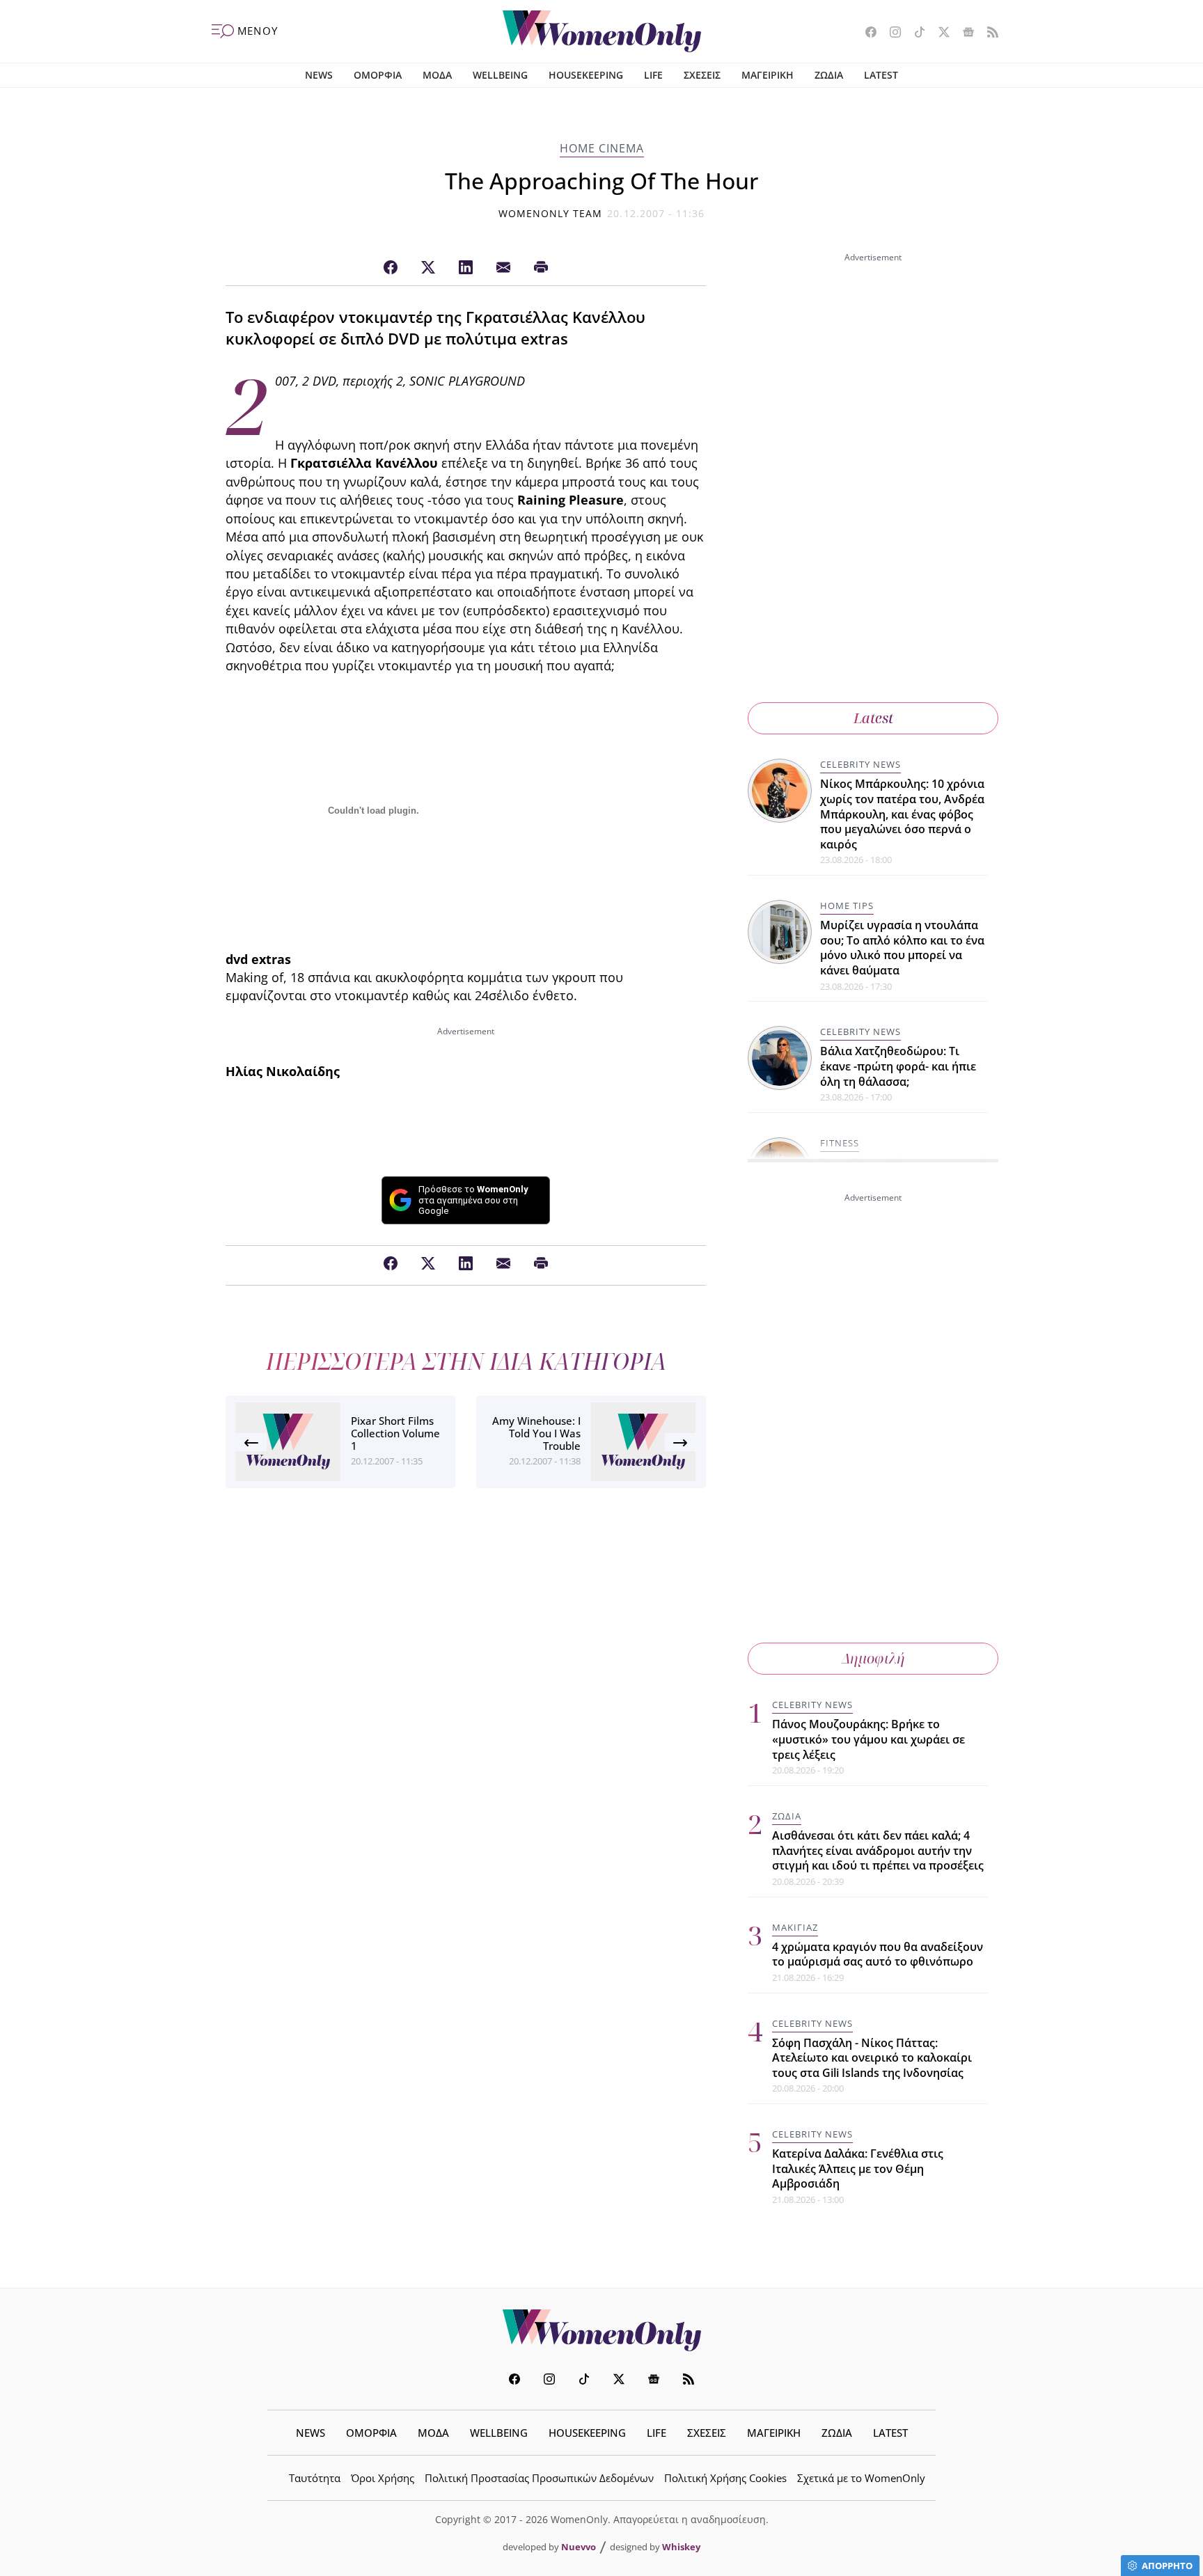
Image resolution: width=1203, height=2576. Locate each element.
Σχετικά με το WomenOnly (861, 2478)
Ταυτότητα (315, 2478)
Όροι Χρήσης (383, 2478)
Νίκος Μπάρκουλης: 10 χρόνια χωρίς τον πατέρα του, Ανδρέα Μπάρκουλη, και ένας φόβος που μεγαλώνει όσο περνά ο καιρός (902, 814)
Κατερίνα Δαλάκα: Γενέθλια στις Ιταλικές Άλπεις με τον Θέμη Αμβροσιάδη (858, 2168)
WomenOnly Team (551, 213)
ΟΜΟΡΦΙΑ (378, 75)
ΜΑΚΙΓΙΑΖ (795, 1927)
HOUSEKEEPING (586, 75)
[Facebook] (391, 268)
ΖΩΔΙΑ (829, 75)
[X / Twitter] (428, 268)
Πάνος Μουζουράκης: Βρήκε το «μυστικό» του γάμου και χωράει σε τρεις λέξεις (868, 1739)
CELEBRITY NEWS (860, 764)
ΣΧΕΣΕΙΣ (702, 75)
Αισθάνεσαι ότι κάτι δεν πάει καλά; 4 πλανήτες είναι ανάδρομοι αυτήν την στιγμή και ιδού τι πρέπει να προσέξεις (878, 1850)
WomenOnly (601, 2330)
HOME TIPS (847, 906)
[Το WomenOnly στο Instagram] (890, 33)
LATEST (881, 75)
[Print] (541, 268)
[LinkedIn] (466, 268)
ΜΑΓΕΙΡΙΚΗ (768, 75)
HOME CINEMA (602, 148)
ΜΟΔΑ (437, 75)
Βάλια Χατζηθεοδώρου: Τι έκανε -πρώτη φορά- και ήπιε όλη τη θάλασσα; (898, 1066)
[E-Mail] (503, 268)
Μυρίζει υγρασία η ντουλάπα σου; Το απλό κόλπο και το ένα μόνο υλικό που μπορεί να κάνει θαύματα (902, 948)
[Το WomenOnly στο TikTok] (914, 33)
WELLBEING (500, 75)
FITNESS (840, 1143)
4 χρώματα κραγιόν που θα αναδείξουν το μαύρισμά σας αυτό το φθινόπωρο (878, 1954)
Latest (873, 718)
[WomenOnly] (602, 31)
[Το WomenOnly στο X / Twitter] (939, 33)
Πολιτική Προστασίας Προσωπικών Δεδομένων (539, 2478)
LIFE (653, 75)
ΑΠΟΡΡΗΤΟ (1167, 2566)
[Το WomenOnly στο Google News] (963, 33)
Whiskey (681, 2547)
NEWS (319, 75)
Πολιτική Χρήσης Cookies (725, 2478)
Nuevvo (579, 2547)
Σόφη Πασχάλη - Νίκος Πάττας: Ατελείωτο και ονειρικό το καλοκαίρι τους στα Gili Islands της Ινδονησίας (872, 2058)
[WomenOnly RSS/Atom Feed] (988, 33)
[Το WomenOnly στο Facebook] (866, 33)
